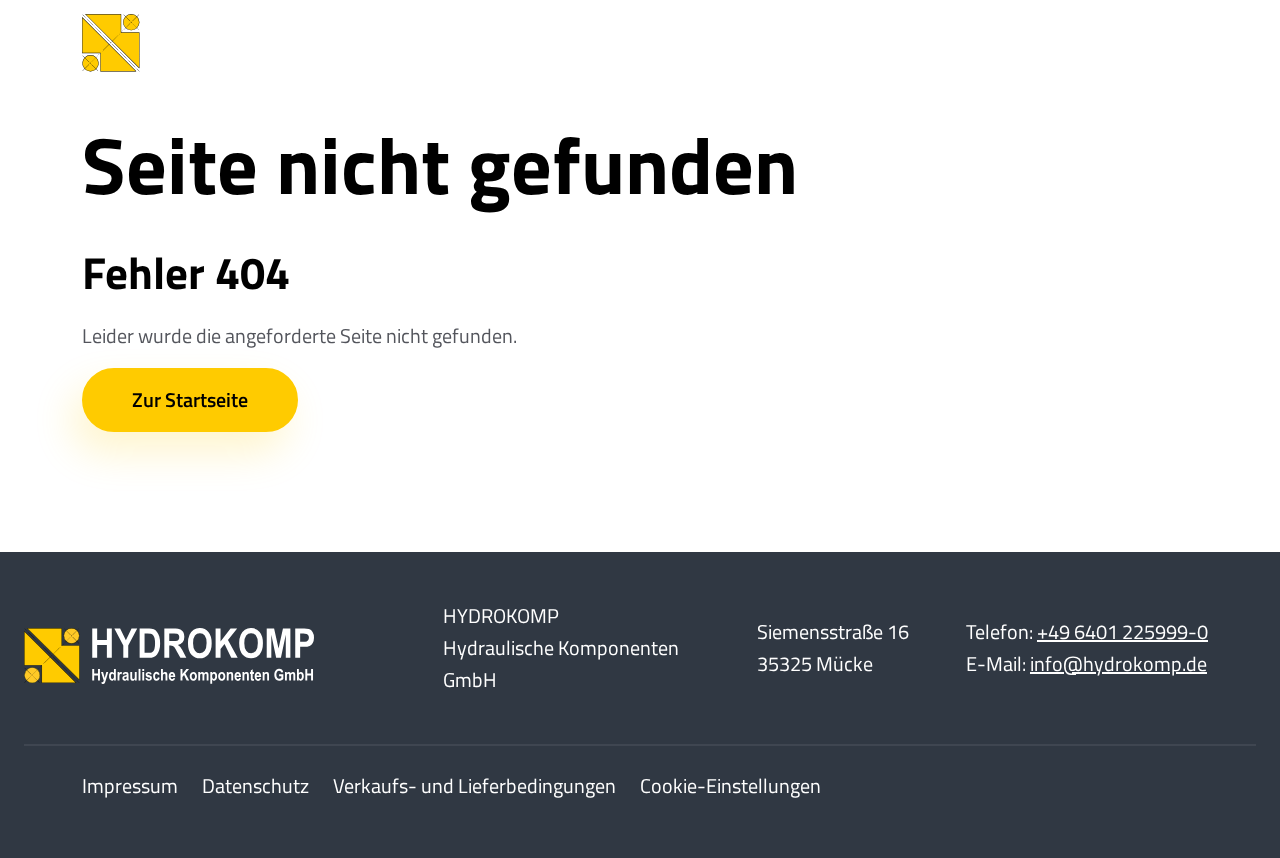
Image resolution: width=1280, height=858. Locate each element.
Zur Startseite (190, 399)
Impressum (130, 785)
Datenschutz (255, 785)
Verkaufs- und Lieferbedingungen (474, 785)
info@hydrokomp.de (1118, 663)
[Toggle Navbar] (1168, 43)
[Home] (232, 43)
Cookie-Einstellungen (730, 785)
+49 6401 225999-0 (1122, 631)
